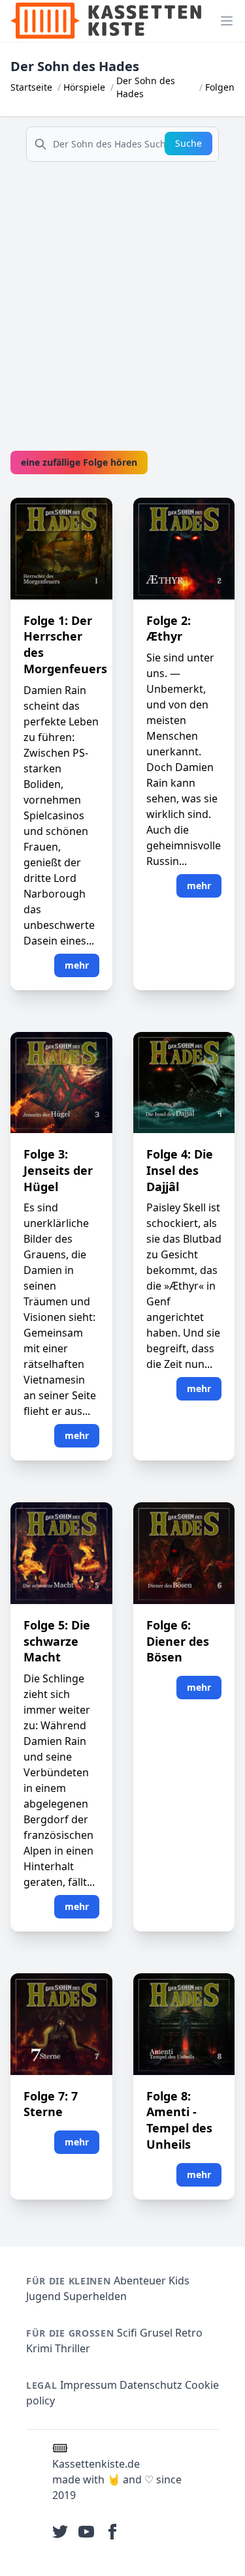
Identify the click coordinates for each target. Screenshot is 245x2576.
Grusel (156, 2333)
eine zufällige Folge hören (79, 462)
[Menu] (227, 21)
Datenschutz (151, 2385)
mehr (77, 965)
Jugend (43, 2296)
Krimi (39, 2348)
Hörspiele (84, 87)
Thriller (73, 2348)
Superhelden (95, 2296)
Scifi (127, 2333)
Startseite (31, 87)
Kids (179, 2281)
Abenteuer (140, 2281)
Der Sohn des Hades (146, 87)
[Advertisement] (122, 295)
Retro (189, 2333)
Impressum (89, 2385)
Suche (188, 143)
